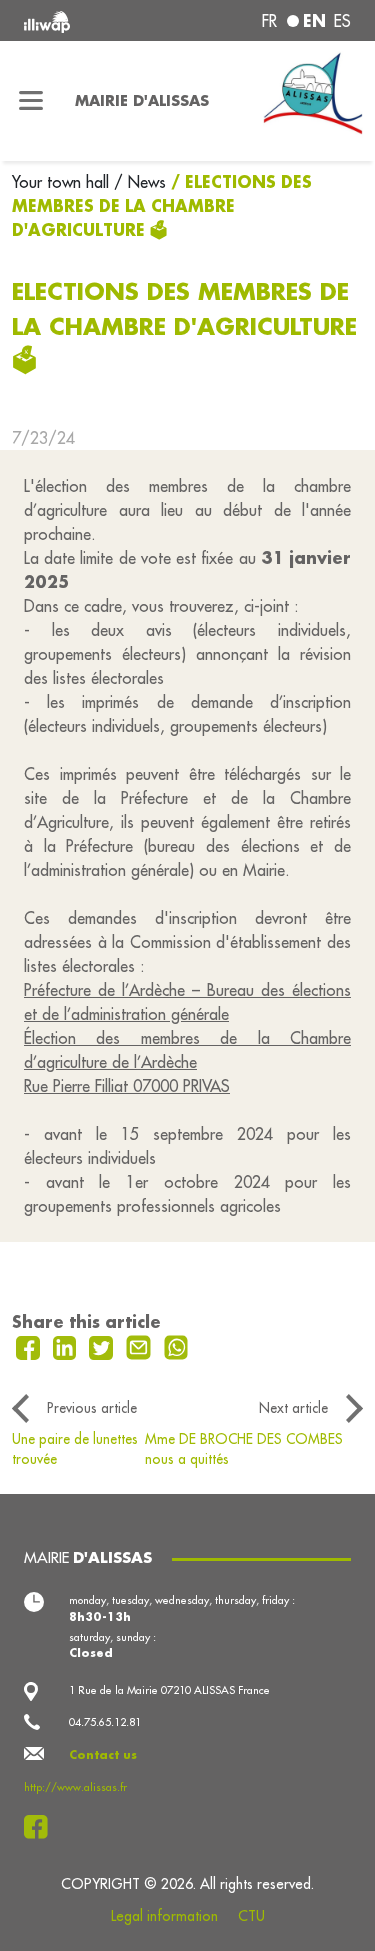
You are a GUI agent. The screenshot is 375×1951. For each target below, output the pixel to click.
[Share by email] (141, 1346)
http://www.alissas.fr (75, 1787)
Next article (293, 1408)
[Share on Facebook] (30, 1346)
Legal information (164, 1916)
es (342, 21)
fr (269, 21)
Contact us (103, 1755)
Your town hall (63, 182)
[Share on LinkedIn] (67, 1346)
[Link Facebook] (41, 1827)
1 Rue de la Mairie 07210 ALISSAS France (169, 1690)
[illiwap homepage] (85, 20)
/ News (140, 182)
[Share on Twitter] (103, 1346)
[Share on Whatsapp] (176, 1346)
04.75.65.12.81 (105, 1722)
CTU (251, 1916)
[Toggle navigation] (31, 101)
